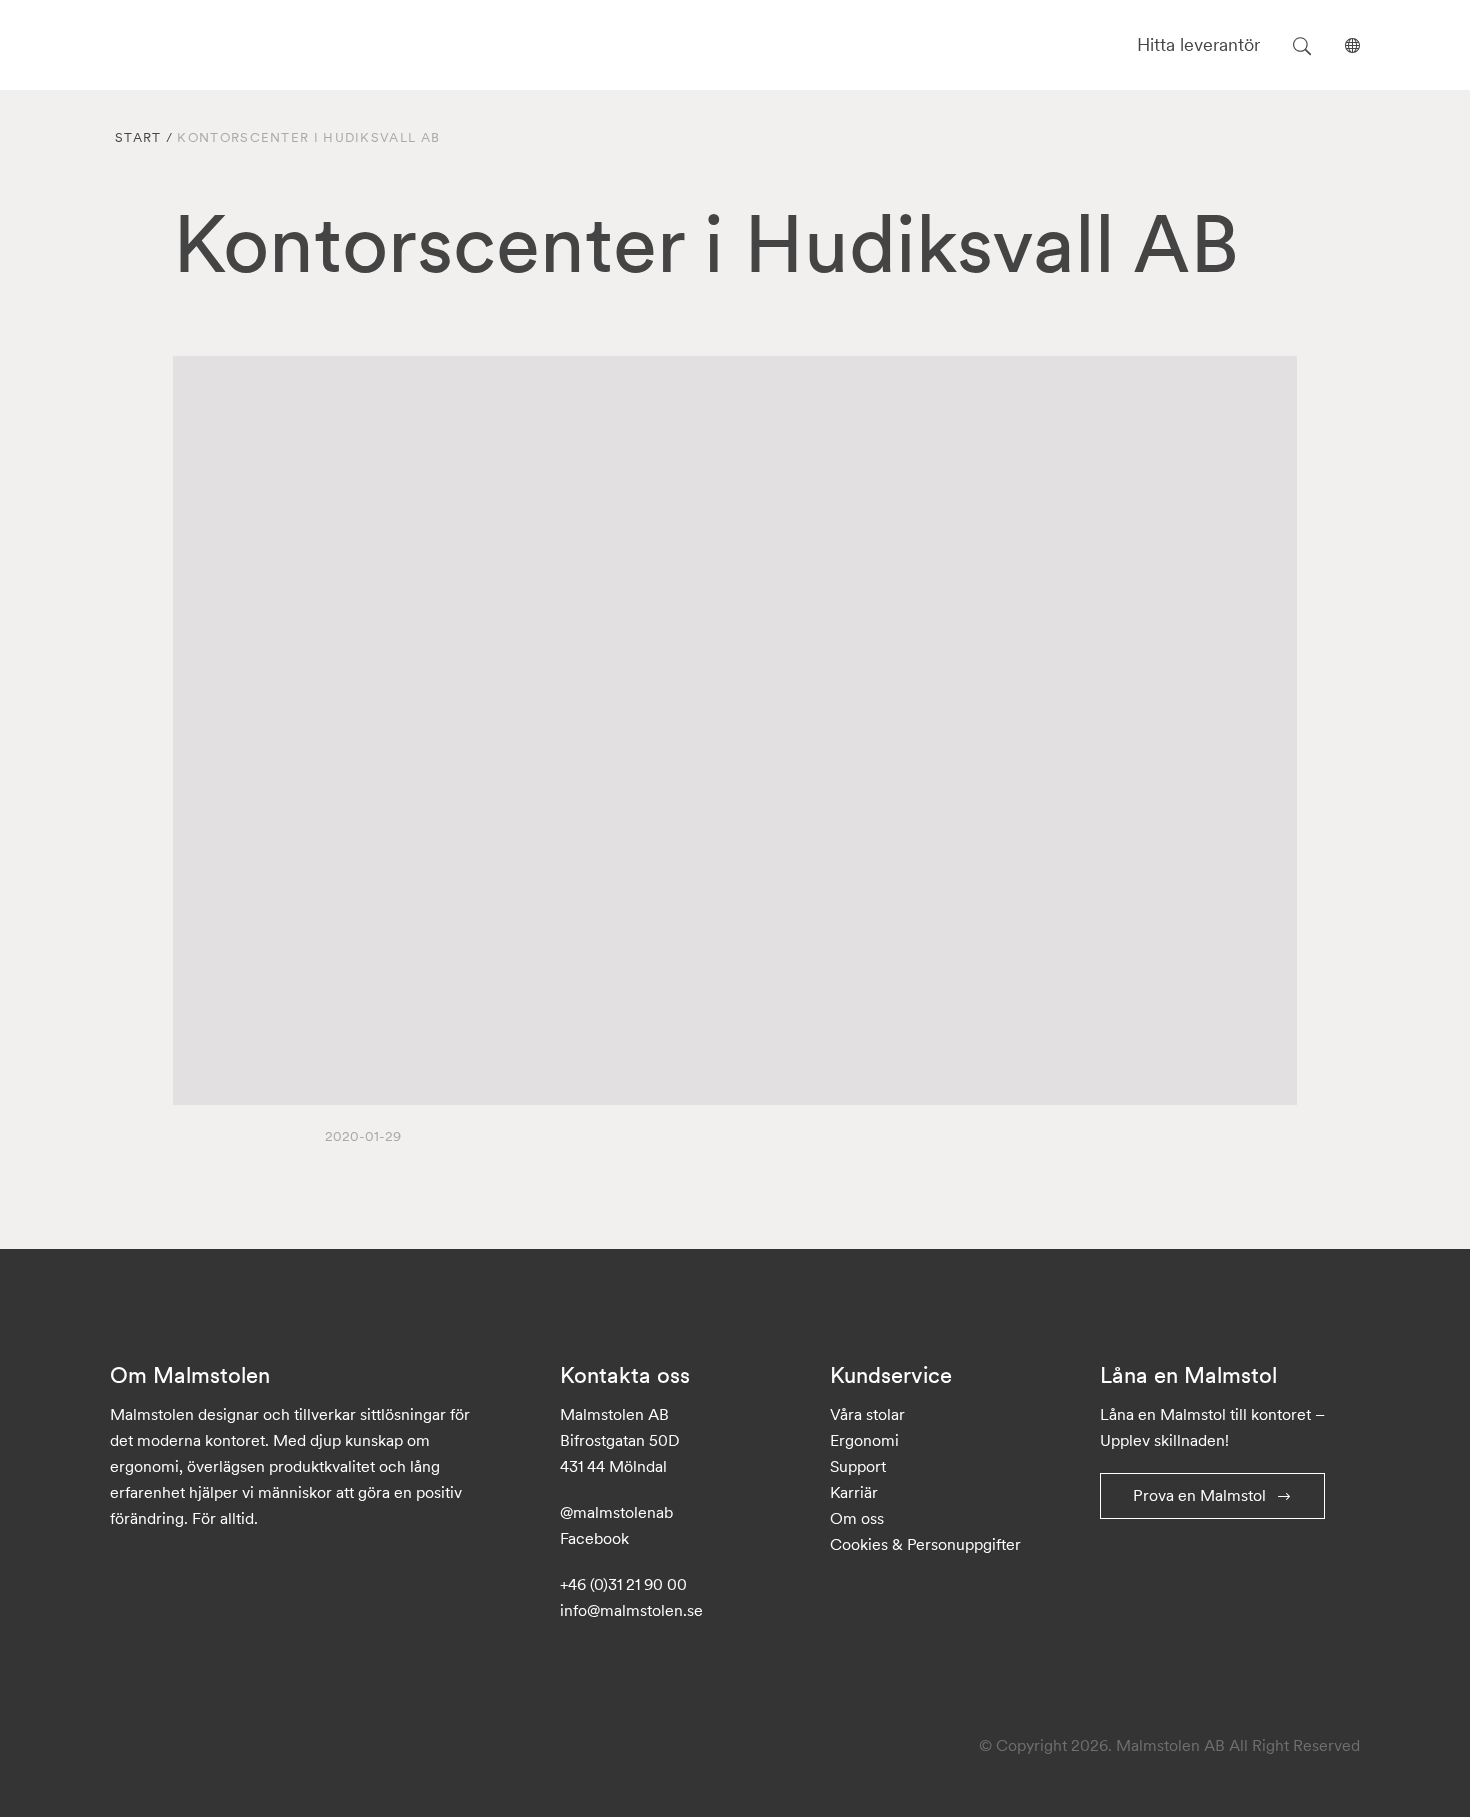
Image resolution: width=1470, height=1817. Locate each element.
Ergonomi (864, 1440)
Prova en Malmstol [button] (1199, 1495)
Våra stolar (867, 1414)
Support (858, 1466)
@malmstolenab (616, 1512)
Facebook (594, 1538)
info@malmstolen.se (631, 1610)
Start (138, 137)
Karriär (854, 1492)
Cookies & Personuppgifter (925, 1544)
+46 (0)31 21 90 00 (623, 1584)
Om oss (857, 1518)
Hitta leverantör (1198, 44)
